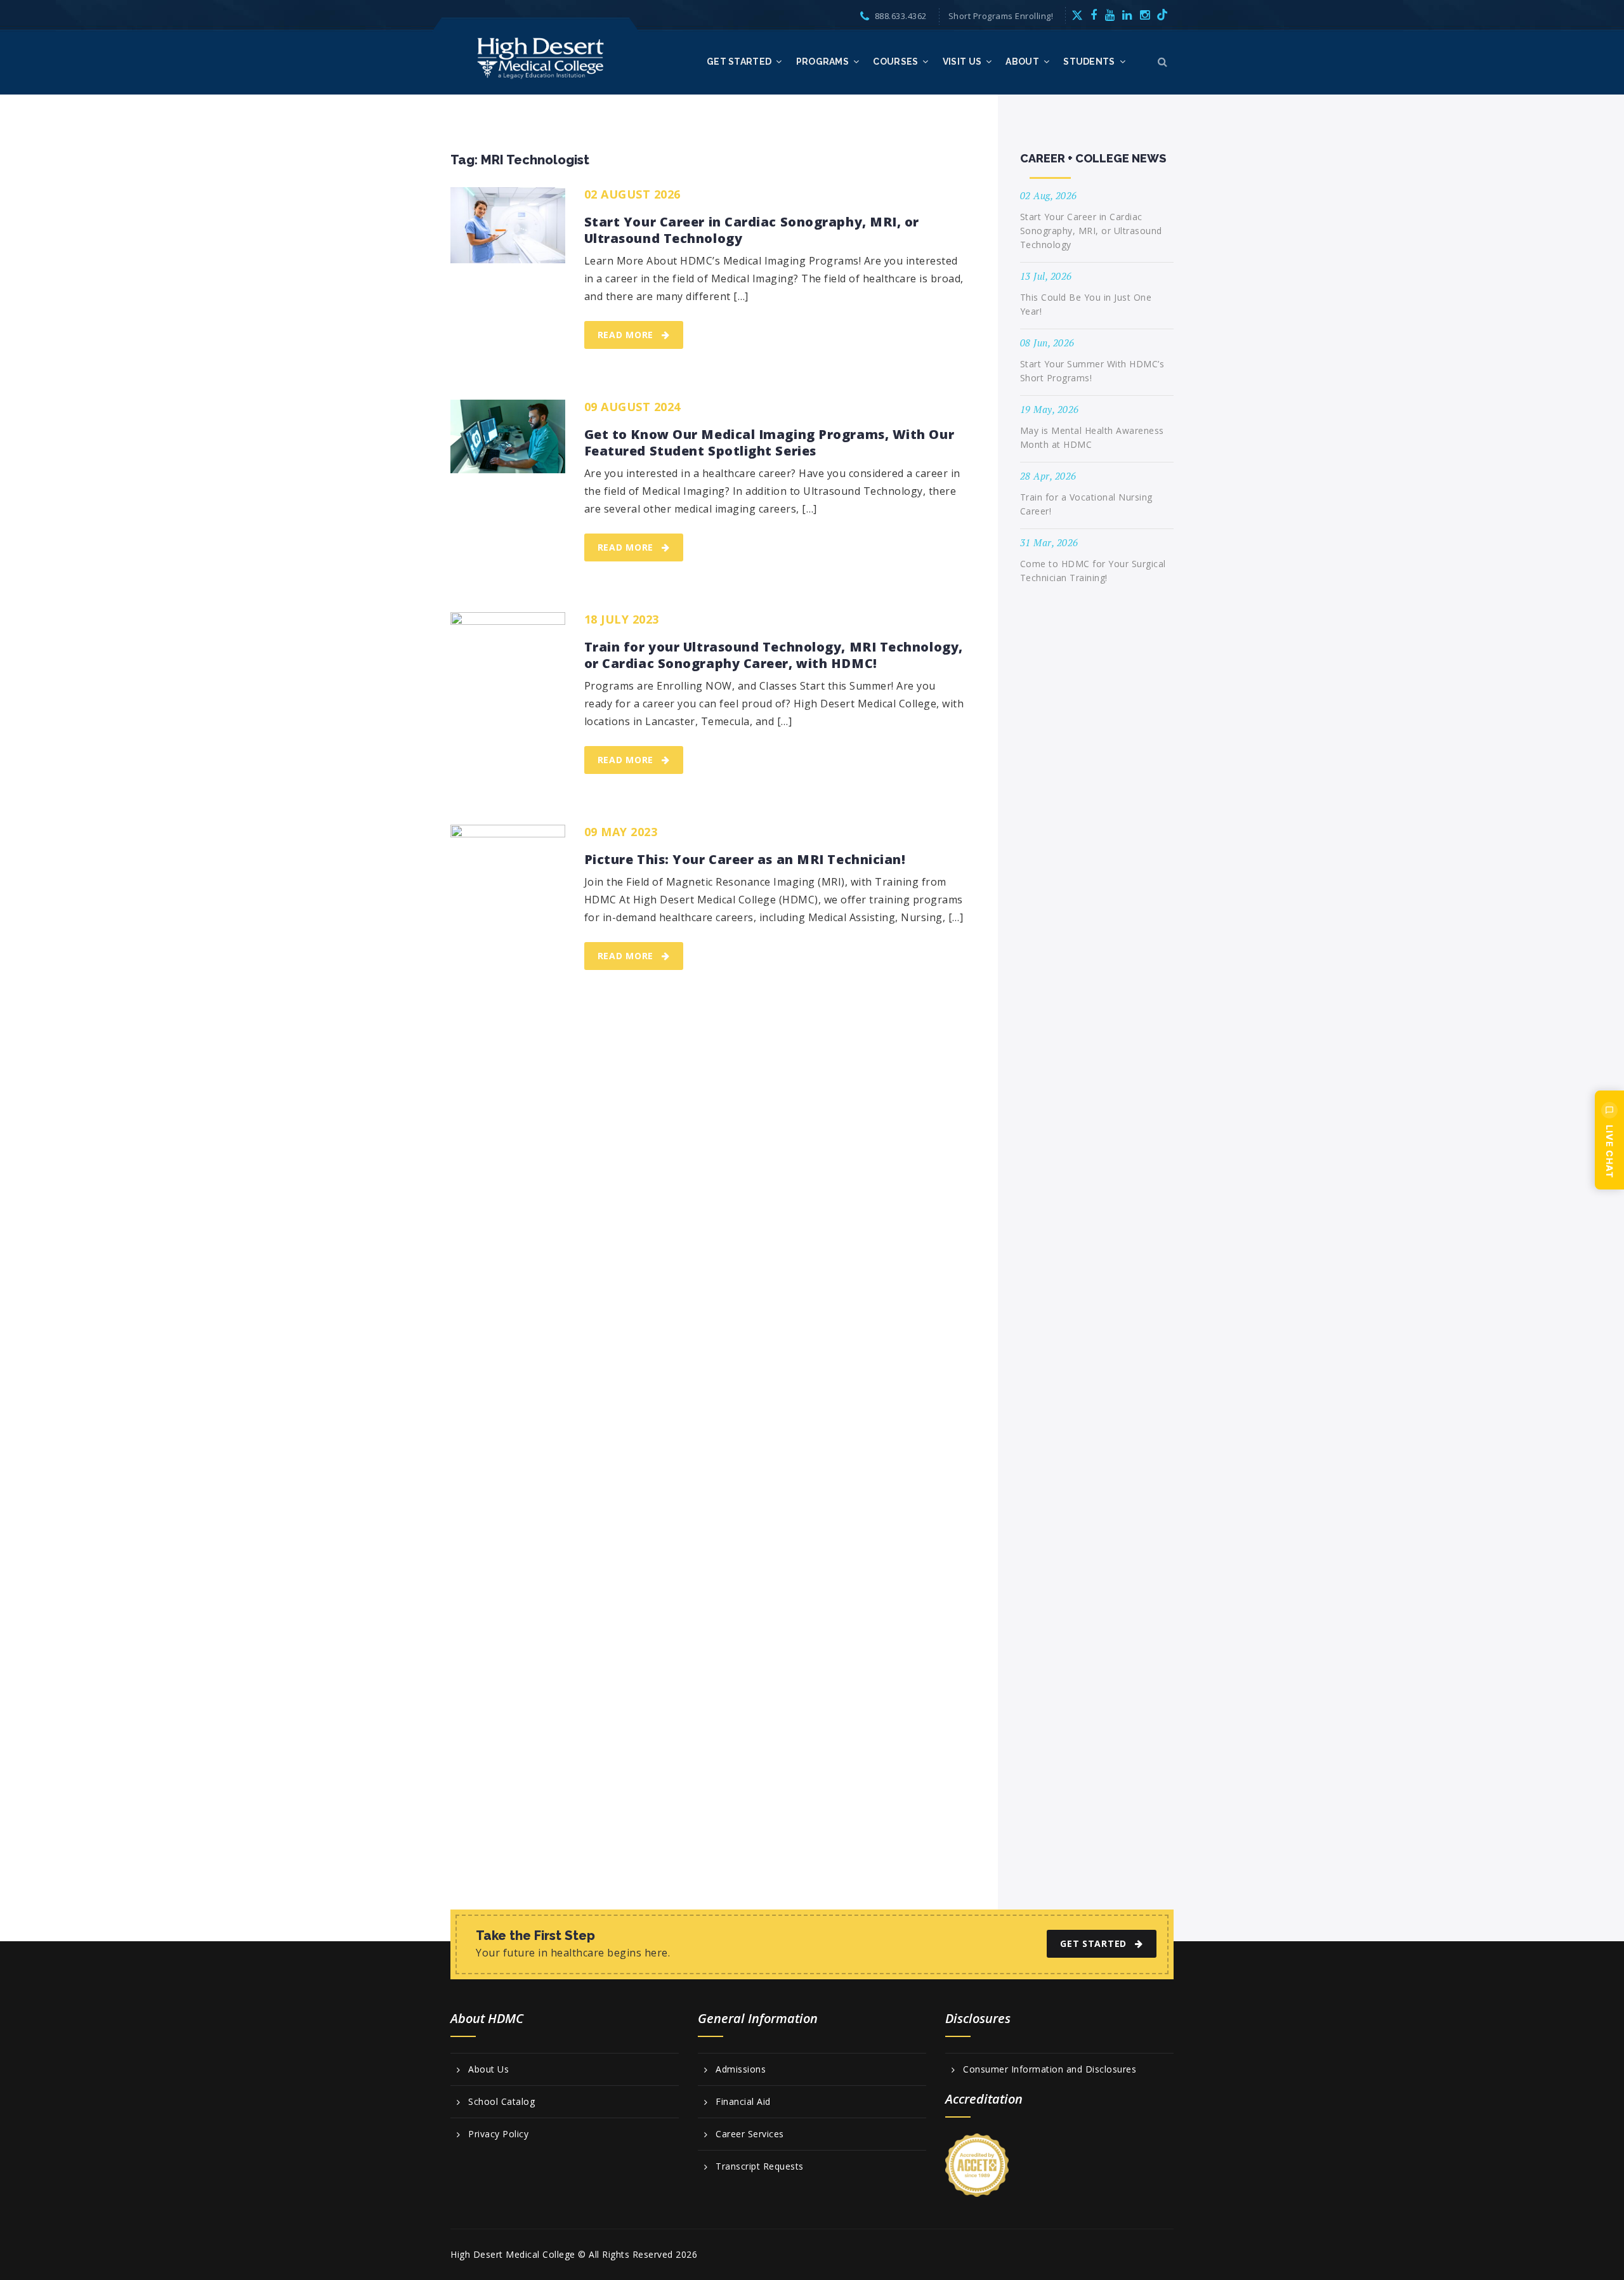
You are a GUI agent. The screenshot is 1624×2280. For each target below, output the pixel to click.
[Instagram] (1145, 15)
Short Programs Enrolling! (1001, 16)
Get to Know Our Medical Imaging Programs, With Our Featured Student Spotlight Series (769, 443)
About (1022, 62)
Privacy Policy (498, 2134)
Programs (822, 62)
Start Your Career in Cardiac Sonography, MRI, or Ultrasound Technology (752, 230)
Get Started (739, 62)
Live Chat (1610, 1151)
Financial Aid (743, 2102)
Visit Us (962, 62)
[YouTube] (1110, 15)
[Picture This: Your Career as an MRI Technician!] (508, 1301)
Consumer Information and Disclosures (1050, 2069)
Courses (895, 62)
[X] (1077, 15)
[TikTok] (1162, 15)
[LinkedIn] (1127, 15)
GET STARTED (1093, 1943)
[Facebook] (1094, 15)
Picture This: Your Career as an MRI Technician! (747, 860)
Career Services (750, 2134)
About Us (488, 2069)
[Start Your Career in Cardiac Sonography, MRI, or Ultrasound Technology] (508, 225)
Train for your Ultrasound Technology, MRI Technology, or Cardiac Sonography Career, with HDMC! (774, 655)
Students (1089, 62)
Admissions (741, 2069)
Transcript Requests (760, 2166)
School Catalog (501, 2102)
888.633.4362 (901, 16)
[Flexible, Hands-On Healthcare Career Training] (541, 57)
